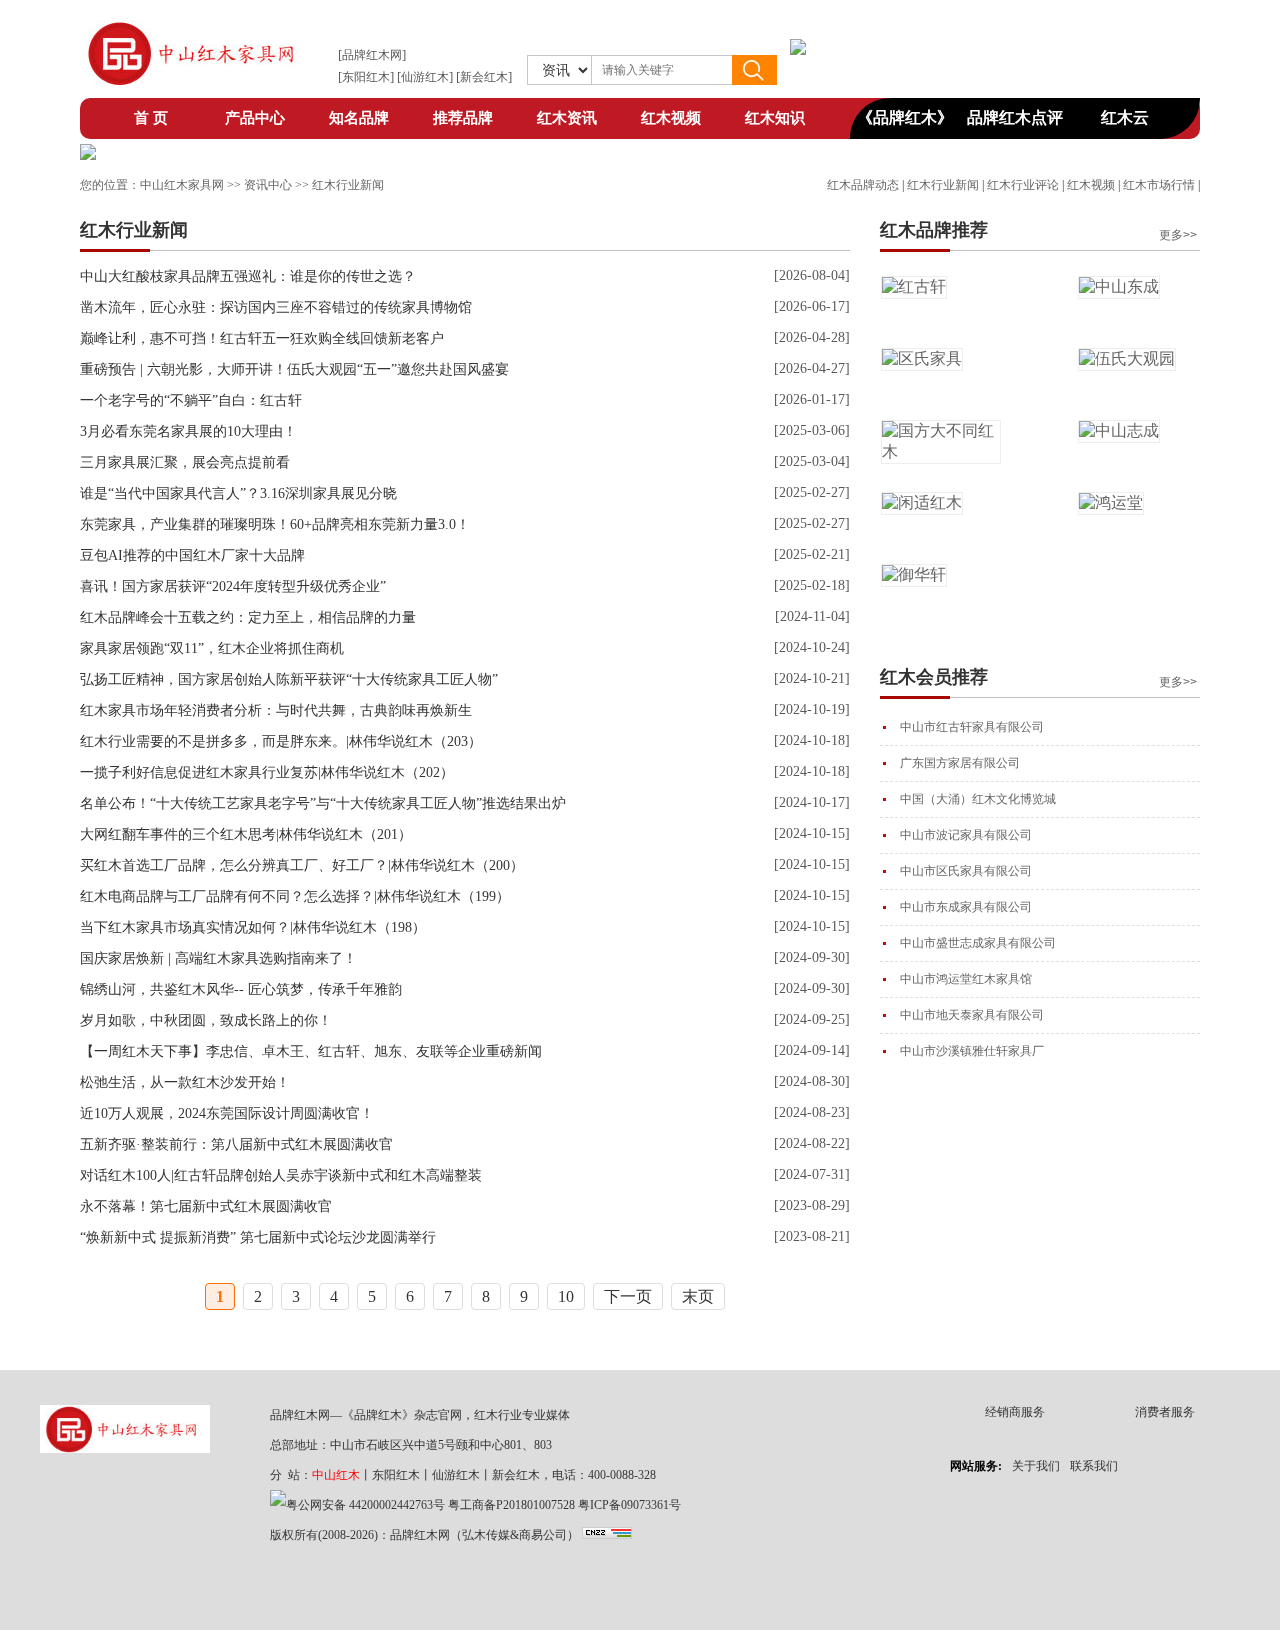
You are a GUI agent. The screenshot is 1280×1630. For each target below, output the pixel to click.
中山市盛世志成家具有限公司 (978, 943)
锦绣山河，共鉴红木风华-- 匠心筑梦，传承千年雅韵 (241, 989)
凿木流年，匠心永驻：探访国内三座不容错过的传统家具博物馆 (276, 307)
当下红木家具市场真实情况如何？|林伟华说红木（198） (253, 927)
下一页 (628, 1296)
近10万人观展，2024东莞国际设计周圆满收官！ (227, 1113)
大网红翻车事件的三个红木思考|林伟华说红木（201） (246, 834)
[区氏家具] (922, 358)
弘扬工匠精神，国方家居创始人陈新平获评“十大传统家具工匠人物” (289, 679)
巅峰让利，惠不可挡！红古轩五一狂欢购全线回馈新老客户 (262, 338)
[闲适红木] (922, 502)
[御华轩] (914, 574)
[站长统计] (607, 1535)
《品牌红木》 (905, 117)
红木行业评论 (1023, 185)
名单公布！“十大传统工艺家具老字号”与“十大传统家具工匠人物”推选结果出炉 (323, 803)
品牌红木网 (372, 55)
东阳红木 (366, 77)
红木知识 (775, 118)
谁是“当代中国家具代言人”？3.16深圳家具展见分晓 (238, 493)
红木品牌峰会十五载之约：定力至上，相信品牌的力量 (248, 617)
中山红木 (336, 1475)
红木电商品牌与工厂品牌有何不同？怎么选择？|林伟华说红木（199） (295, 896)
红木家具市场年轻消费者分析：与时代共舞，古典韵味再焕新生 (276, 710)
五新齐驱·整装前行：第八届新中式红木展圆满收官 (236, 1144)
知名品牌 (359, 118)
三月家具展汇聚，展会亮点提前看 (185, 462)
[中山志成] (1119, 430)
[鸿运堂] (1111, 502)
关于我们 (1036, 1466)
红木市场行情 (1159, 185)
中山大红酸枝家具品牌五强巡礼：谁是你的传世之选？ (248, 276)
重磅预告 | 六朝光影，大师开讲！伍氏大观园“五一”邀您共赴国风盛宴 (294, 369)
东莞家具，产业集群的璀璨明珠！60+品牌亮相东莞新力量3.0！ (275, 524)
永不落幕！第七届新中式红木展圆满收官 (206, 1206)
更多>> (1178, 235)
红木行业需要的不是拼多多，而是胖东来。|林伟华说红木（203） (281, 741)
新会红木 (484, 77)
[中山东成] (1119, 286)
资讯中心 (268, 185)
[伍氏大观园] (1127, 358)
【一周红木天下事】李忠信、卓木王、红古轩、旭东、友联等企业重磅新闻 (311, 1051)
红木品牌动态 (863, 185)
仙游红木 (425, 77)
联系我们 (1094, 1466)
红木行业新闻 (943, 185)
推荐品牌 (463, 118)
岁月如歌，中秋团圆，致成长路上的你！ (206, 1020)
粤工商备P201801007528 (511, 1505)
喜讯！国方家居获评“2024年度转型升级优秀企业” (233, 586)
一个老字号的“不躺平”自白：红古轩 (191, 400)
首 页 (151, 118)
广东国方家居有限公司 (960, 763)
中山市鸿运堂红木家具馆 (966, 979)
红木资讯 (567, 118)
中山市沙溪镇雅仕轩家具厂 (972, 1051)
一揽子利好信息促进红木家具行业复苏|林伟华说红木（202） (267, 772)
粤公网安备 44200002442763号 (365, 1505)
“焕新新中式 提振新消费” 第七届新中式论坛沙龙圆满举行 (258, 1237)
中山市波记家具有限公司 (966, 835)
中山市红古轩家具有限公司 (972, 727)
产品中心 (255, 118)
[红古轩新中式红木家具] (88, 154)
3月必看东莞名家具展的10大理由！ (188, 431)
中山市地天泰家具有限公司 (972, 1015)
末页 (698, 1296)
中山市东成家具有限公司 (966, 907)
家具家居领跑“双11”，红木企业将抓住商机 (212, 648)
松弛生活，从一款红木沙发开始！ (185, 1082)
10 (566, 1296)
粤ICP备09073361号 (629, 1505)
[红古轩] (914, 286)
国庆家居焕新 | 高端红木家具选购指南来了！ (218, 958)
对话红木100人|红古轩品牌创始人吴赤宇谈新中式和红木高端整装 (281, 1175)
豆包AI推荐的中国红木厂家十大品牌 (192, 555)
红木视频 (671, 118)
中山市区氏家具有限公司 (966, 871)
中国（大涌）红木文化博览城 (978, 799)
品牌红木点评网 (1015, 123)
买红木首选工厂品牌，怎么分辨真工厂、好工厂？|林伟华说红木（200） (302, 865)
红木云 (1125, 117)
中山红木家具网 (182, 185)
